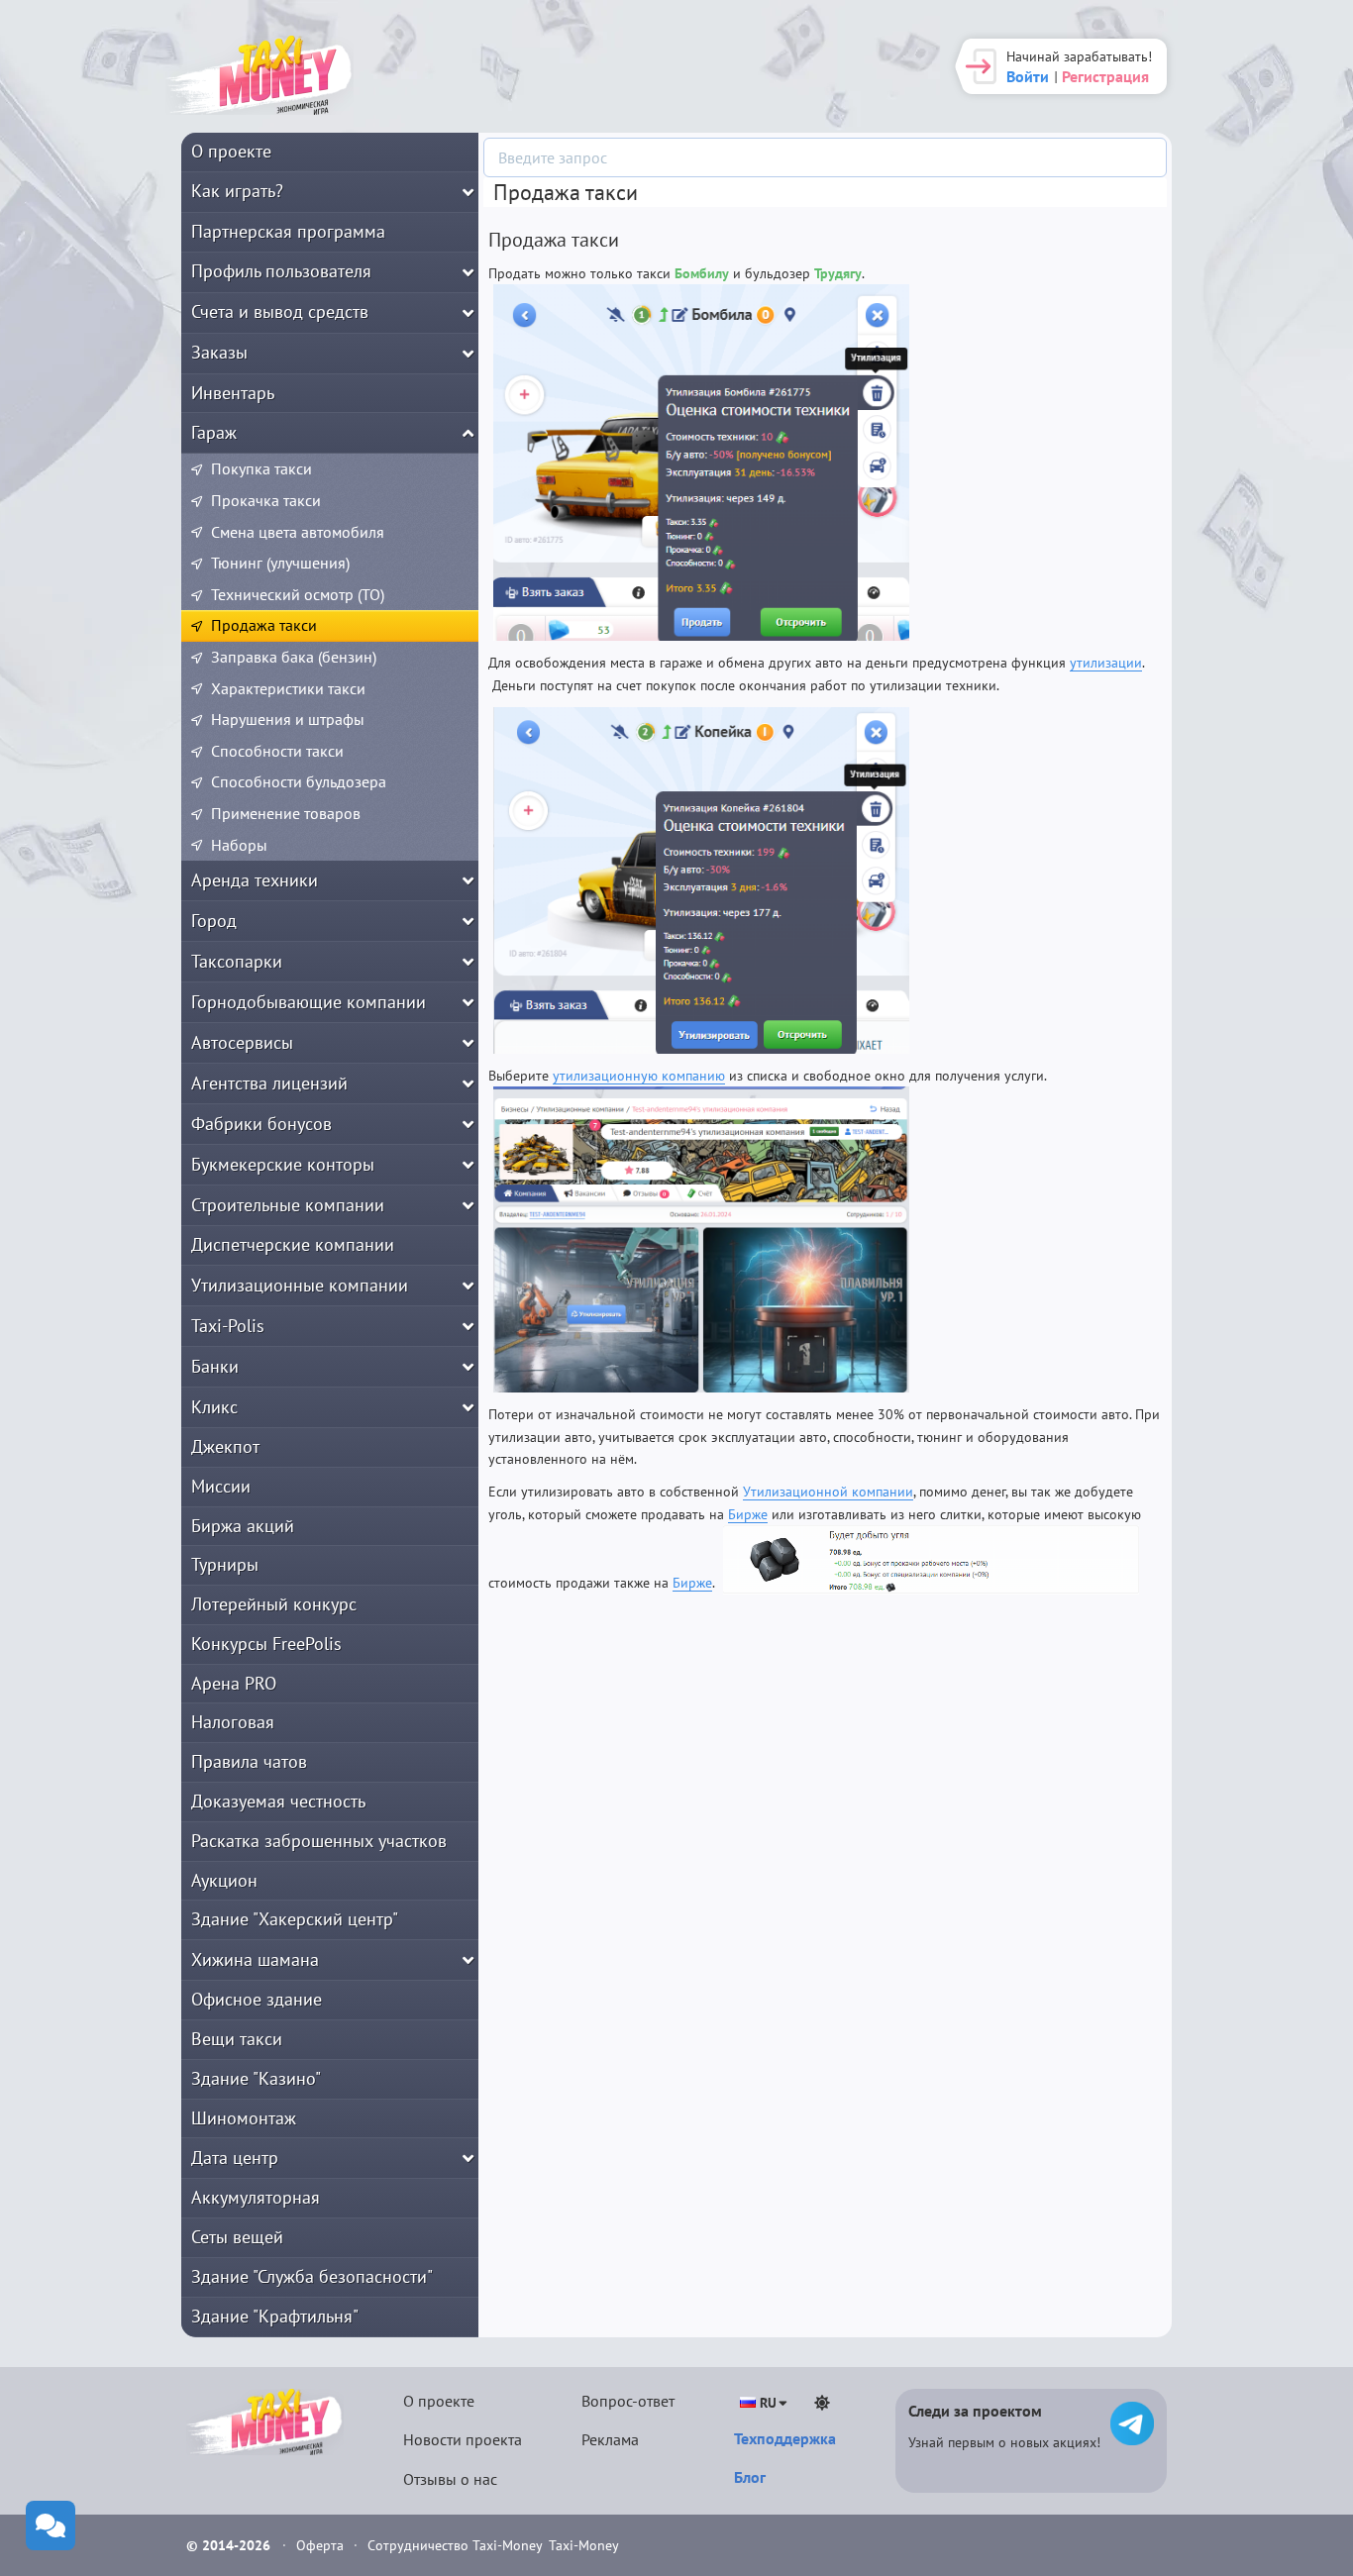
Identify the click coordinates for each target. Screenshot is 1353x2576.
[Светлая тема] (822, 2403)
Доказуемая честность (278, 1801)
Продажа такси (264, 625)
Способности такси (277, 751)
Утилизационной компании (828, 1492)
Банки (215, 1366)
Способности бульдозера (299, 781)
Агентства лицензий (269, 1083)
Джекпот (225, 1446)
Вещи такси (237, 2039)
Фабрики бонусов (261, 1124)
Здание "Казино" (256, 2078)
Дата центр (235, 2158)
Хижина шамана (255, 1959)
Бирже (748, 1514)
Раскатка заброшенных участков (319, 1841)
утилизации (1106, 663)
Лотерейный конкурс (274, 1604)
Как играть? (237, 191)
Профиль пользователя (281, 271)
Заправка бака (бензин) (294, 657)
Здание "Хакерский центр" (295, 1919)
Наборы (239, 845)
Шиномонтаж (244, 2118)
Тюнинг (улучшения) (280, 563)
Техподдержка (785, 2438)
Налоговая (233, 1722)
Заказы (219, 352)
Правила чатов (249, 1761)
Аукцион (224, 1880)
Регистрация (1105, 76)
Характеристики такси (288, 688)
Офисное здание (257, 1999)
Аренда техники (255, 880)
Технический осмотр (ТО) (298, 594)
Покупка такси (261, 468)
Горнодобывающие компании (309, 1002)
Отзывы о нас (450, 2479)
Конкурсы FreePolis (266, 1644)
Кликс (214, 1407)
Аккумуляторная (256, 2197)
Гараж (214, 432)
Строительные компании (288, 1205)
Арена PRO (234, 1683)
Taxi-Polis (228, 1326)
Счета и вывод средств (280, 311)
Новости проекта (463, 2439)
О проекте (231, 151)
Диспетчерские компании (293, 1244)
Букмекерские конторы (283, 1164)
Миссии (221, 1486)
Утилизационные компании (300, 1285)
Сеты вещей (237, 2237)
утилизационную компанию (639, 1076)
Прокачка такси (266, 500)
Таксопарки (237, 961)
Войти (1028, 76)
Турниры (225, 1564)
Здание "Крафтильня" (275, 2316)
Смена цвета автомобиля (298, 532)
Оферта (322, 2545)
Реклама (610, 2439)
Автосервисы (242, 1042)
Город (214, 921)
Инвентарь (233, 393)
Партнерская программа (288, 231)
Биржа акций (243, 1526)
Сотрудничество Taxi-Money (455, 2545)
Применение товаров (286, 813)
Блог (750, 2477)
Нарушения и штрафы (288, 719)
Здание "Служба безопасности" (312, 2276)
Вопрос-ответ (628, 2401)
